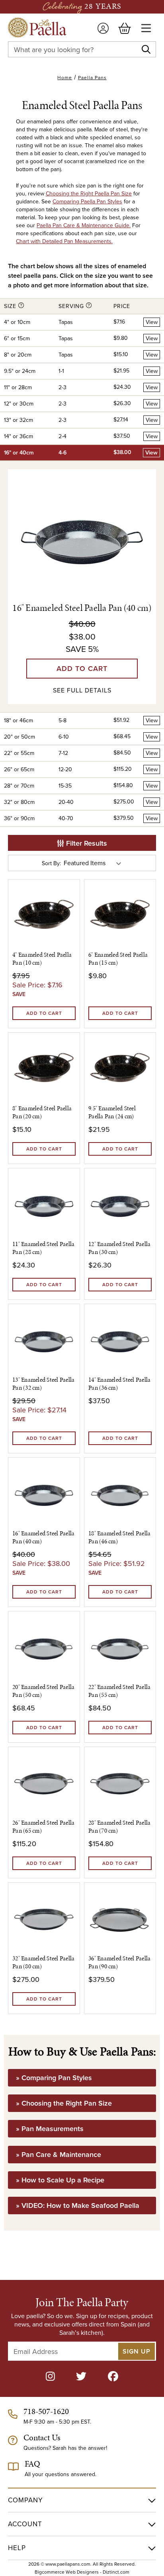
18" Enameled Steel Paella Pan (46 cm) (119, 1537)
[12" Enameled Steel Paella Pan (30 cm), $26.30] (120, 1204)
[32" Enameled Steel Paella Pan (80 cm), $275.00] (44, 1918)
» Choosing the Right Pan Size (64, 2103)
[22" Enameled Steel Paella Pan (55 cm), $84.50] (120, 1647)
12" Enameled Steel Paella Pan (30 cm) (119, 1248)
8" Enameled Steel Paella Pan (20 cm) (42, 1112)
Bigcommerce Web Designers (67, 2572)
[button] (82, 843)
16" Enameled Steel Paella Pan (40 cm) (82, 608)
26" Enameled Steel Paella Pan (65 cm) (43, 1827)
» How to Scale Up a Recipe (60, 2180)
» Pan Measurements (50, 2128)
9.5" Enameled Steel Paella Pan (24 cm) (112, 1112)
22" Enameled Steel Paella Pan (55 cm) (119, 1691)
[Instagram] (50, 2376)
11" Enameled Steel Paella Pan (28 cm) (43, 1248)
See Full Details (82, 690)
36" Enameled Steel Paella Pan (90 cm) (119, 1962)
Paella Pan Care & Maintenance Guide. (84, 225)
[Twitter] (81, 2376)
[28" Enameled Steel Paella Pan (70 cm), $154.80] (120, 1783)
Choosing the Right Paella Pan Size (89, 193)
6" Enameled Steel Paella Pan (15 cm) (118, 959)
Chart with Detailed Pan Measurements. (64, 241)
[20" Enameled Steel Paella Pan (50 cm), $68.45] (44, 1647)
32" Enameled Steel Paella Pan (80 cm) (43, 1962)
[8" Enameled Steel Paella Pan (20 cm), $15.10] (44, 1068)
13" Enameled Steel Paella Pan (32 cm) (43, 1384)
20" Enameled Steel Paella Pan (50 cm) (43, 1691)
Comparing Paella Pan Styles (87, 201)
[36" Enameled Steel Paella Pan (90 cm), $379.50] (120, 1918)
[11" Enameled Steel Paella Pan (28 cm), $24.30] (44, 1204)
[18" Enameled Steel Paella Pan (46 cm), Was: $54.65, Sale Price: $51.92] (120, 1493)
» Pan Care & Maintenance (59, 2154)
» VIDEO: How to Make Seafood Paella (78, 2205)
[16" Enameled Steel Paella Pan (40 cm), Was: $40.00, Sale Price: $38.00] (44, 1493)
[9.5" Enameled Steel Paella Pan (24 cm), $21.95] (120, 1068)
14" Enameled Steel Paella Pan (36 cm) (119, 1384)
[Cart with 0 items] (125, 28)
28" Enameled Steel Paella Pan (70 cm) (119, 1827)
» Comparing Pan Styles (54, 2078)
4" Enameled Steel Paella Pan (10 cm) (42, 959)
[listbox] (94, 863)
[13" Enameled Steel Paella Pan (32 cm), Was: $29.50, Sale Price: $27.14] (44, 1340)
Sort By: (51, 863)
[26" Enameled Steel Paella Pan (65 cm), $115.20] (44, 1783)
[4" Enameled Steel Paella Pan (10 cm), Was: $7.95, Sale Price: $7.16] (44, 915)
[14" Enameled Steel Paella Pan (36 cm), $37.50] (120, 1340)
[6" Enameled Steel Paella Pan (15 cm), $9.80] (120, 915)
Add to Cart (82, 668)
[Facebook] (113, 2376)
